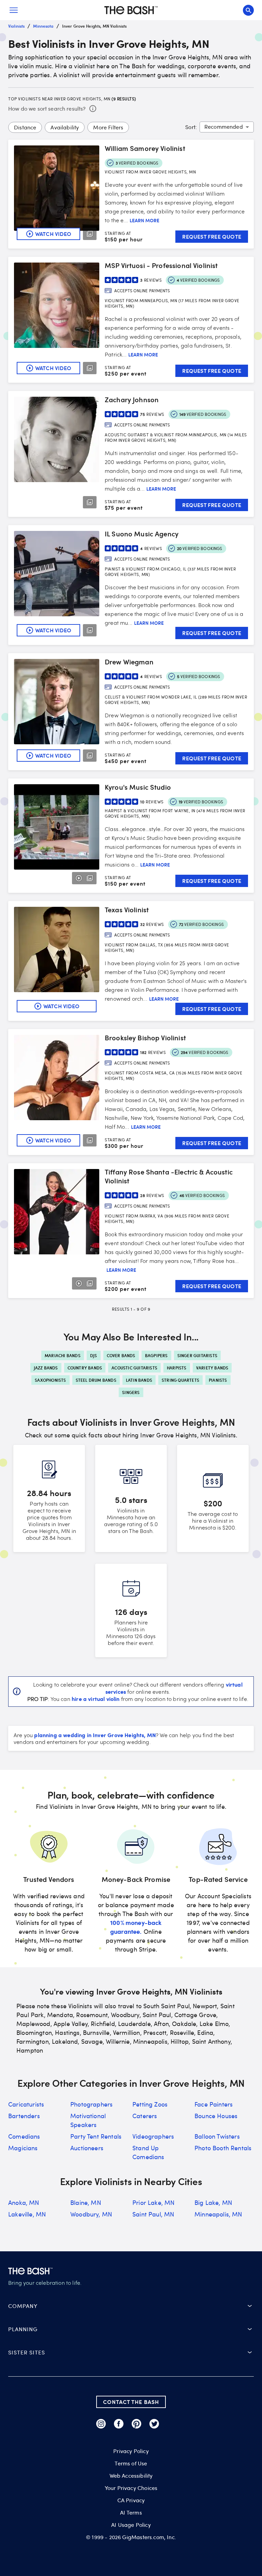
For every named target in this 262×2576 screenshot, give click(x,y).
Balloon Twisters (217, 2136)
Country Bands (85, 1368)
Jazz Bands (46, 1368)
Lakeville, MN (27, 2214)
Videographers (153, 2136)
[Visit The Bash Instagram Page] (101, 2424)
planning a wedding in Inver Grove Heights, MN (95, 1735)
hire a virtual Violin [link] (96, 1699)
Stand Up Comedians (148, 2152)
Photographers (91, 2104)
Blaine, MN (86, 2202)
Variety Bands (212, 1368)
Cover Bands (121, 1355)
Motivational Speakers (88, 2120)
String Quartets (180, 1380)
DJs (94, 1355)
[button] (131, 2306)
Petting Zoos (150, 2104)
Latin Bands (139, 1380)
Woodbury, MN (91, 2214)
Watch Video (53, 234)
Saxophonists (50, 1380)
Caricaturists (26, 2104)
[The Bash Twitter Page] (154, 2424)
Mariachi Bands (63, 1355)
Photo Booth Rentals (223, 2148)
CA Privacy (131, 2500)
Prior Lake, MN (153, 2202)
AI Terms (131, 2512)
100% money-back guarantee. (136, 1927)
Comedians (24, 2136)
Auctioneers (87, 2148)
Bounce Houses (216, 2116)
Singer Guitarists (197, 1355)
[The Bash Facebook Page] (119, 2424)
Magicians (23, 2148)
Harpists (177, 1368)
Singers (131, 1392)
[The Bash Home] (131, 10)
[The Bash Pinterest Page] (136, 2424)
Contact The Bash (131, 2402)
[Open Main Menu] (14, 10)
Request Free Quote (212, 236)
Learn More (144, 221)
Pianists (218, 1380)
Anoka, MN (24, 2202)
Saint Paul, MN (153, 2214)
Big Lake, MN (213, 2202)
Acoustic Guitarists (134, 1368)
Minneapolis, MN (218, 2214)
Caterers (145, 2116)
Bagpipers (156, 1355)
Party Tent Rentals (96, 2136)
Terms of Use (131, 2463)
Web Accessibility (131, 2476)
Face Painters (214, 2104)
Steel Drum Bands (96, 1380)
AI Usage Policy (131, 2525)
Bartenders (24, 2116)
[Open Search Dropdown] (248, 10)
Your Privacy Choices (131, 2488)
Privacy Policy (131, 2451)
